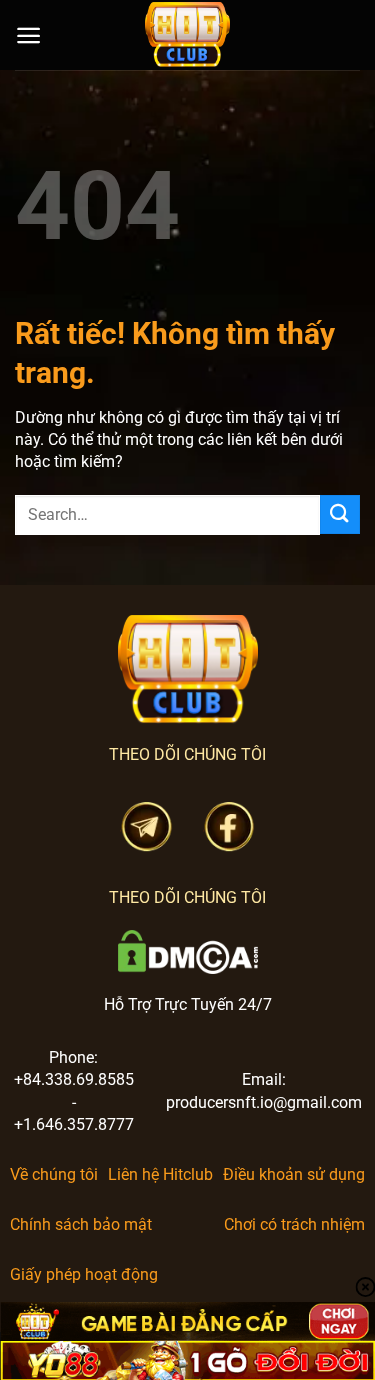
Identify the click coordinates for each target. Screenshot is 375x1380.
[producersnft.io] (188, 35)
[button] (28, 35)
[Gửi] (340, 514)
